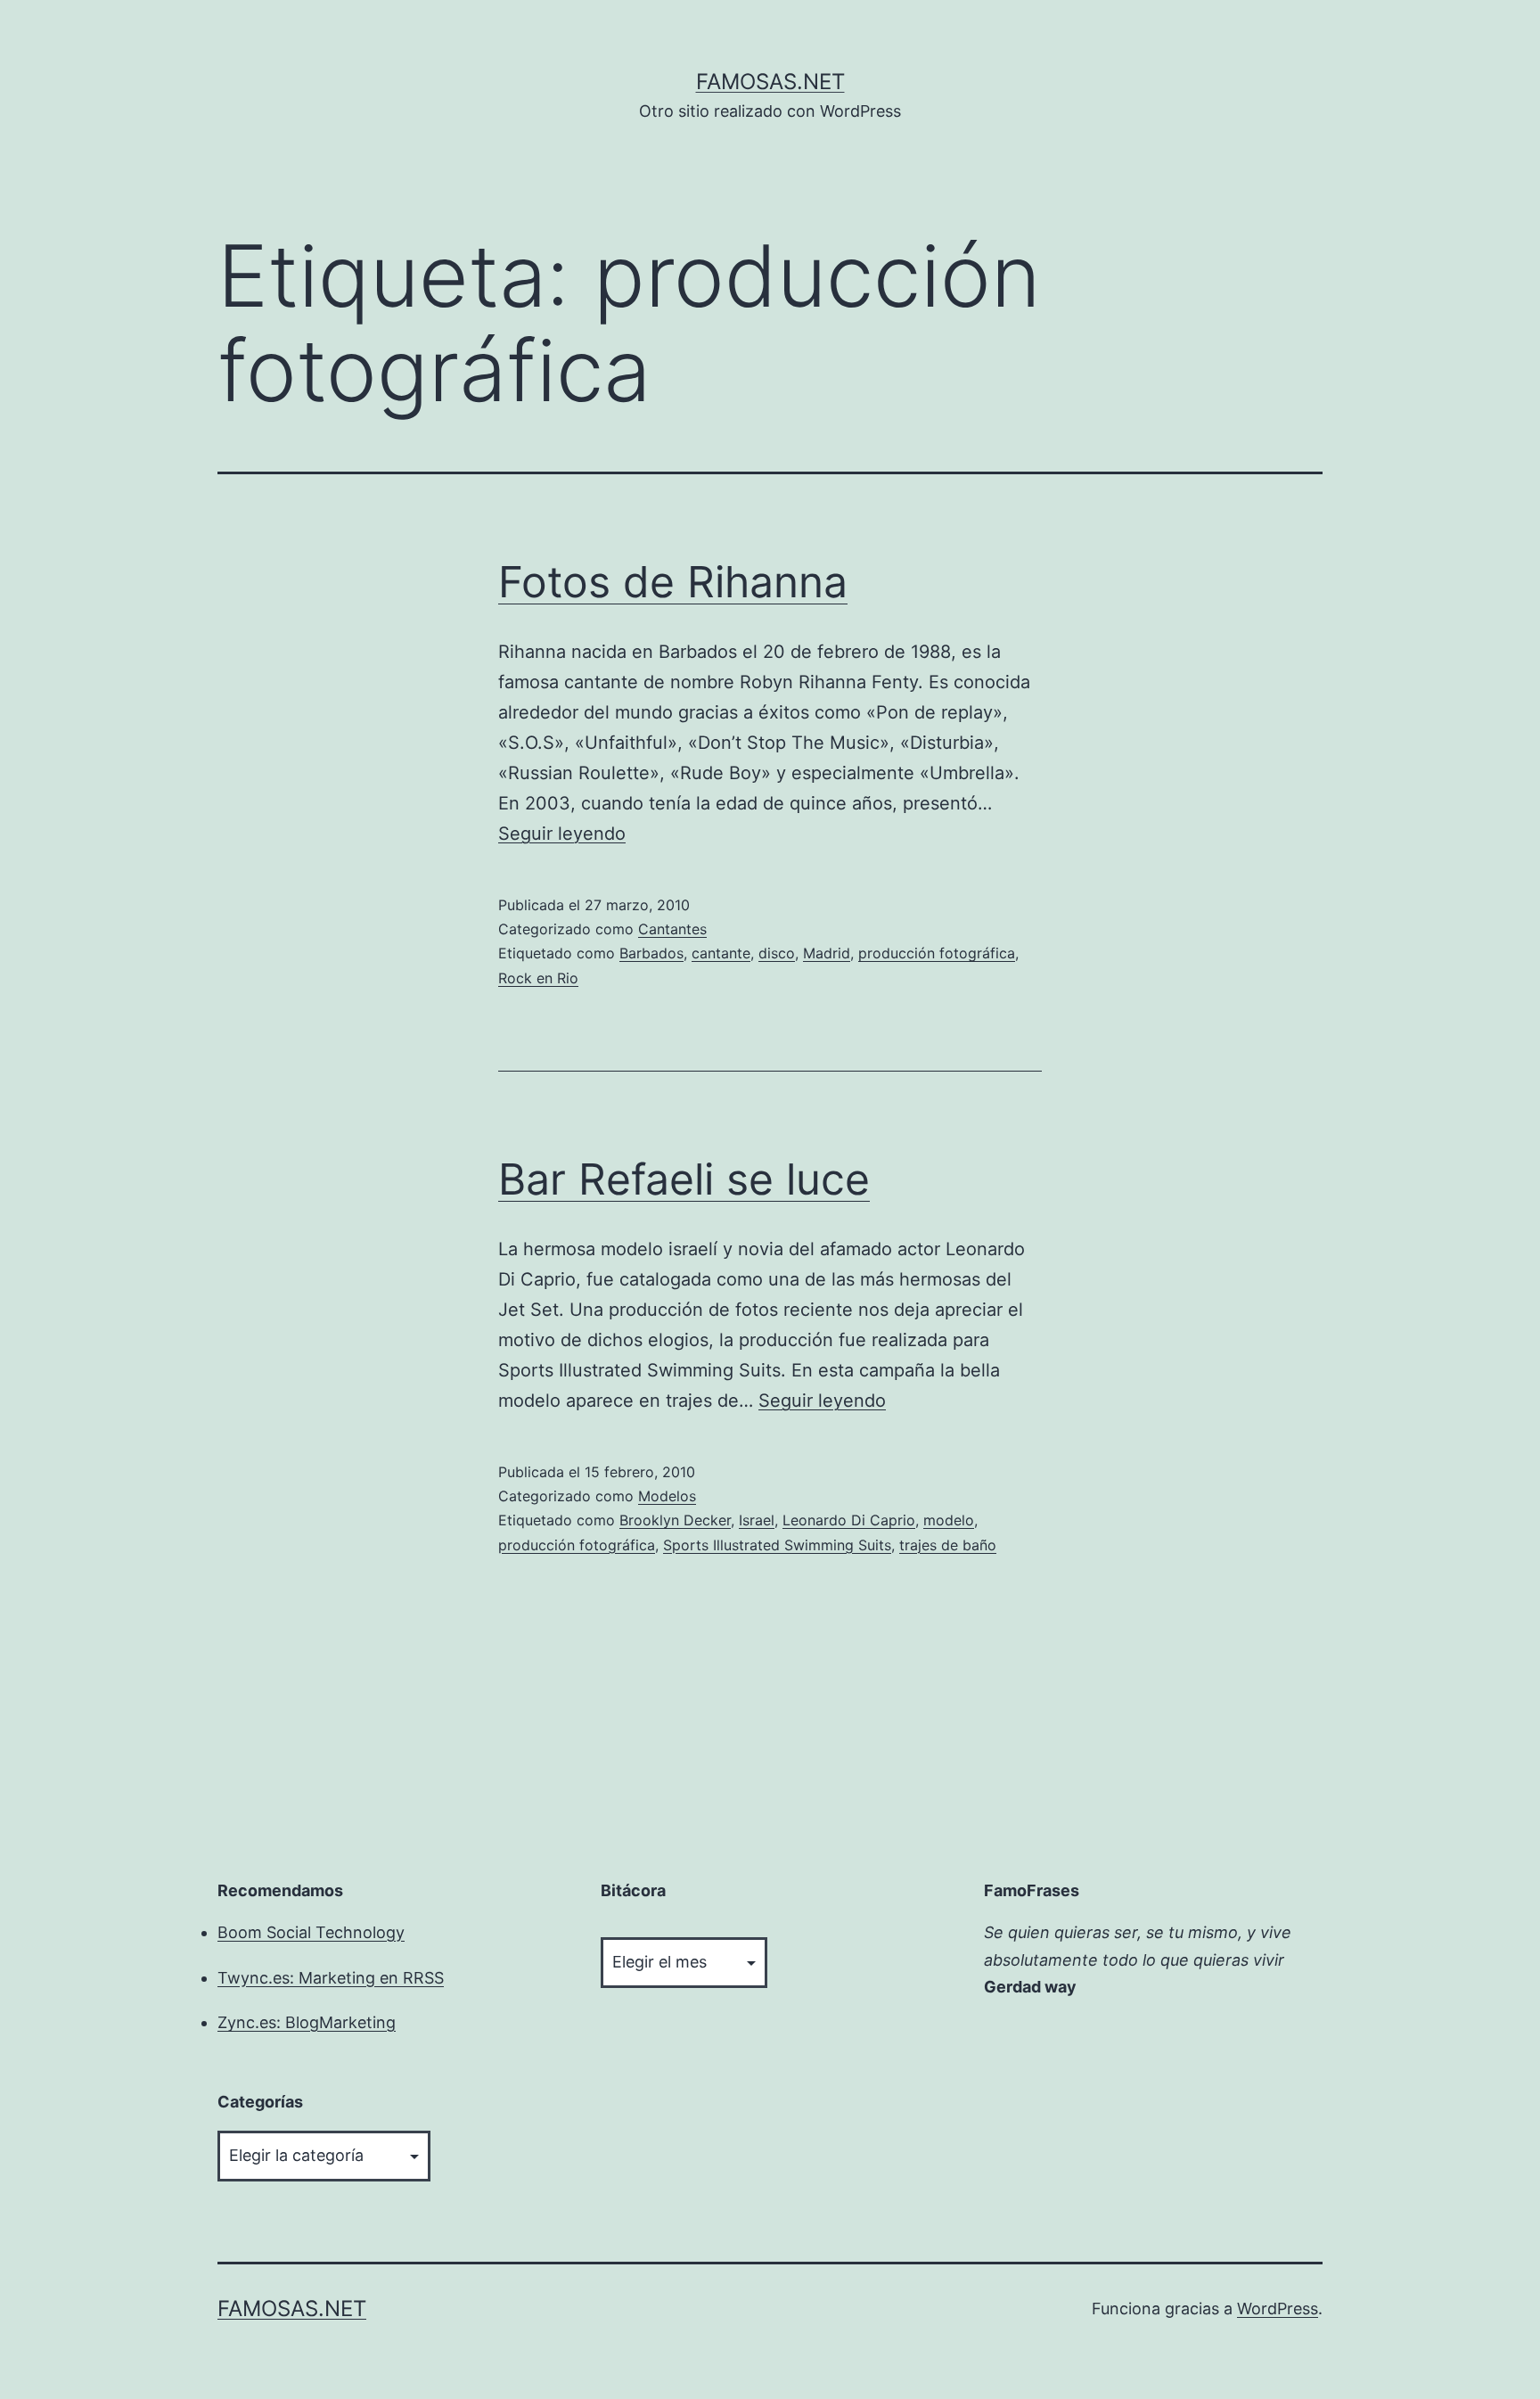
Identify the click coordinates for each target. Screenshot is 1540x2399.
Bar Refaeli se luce (684, 1179)
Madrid (827, 953)
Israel (757, 1520)
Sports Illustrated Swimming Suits (777, 1545)
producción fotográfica (937, 953)
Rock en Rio (538, 978)
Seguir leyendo (562, 834)
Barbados (651, 953)
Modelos (667, 1496)
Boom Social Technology (311, 1932)
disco (777, 953)
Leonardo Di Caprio (849, 1520)
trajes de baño (948, 1545)
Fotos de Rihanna (673, 582)
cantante (721, 953)
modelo (949, 1520)
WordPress (1278, 2309)
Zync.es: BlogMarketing (307, 2022)
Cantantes (672, 929)
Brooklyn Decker (675, 1520)
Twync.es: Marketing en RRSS (331, 1978)
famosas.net (770, 82)
